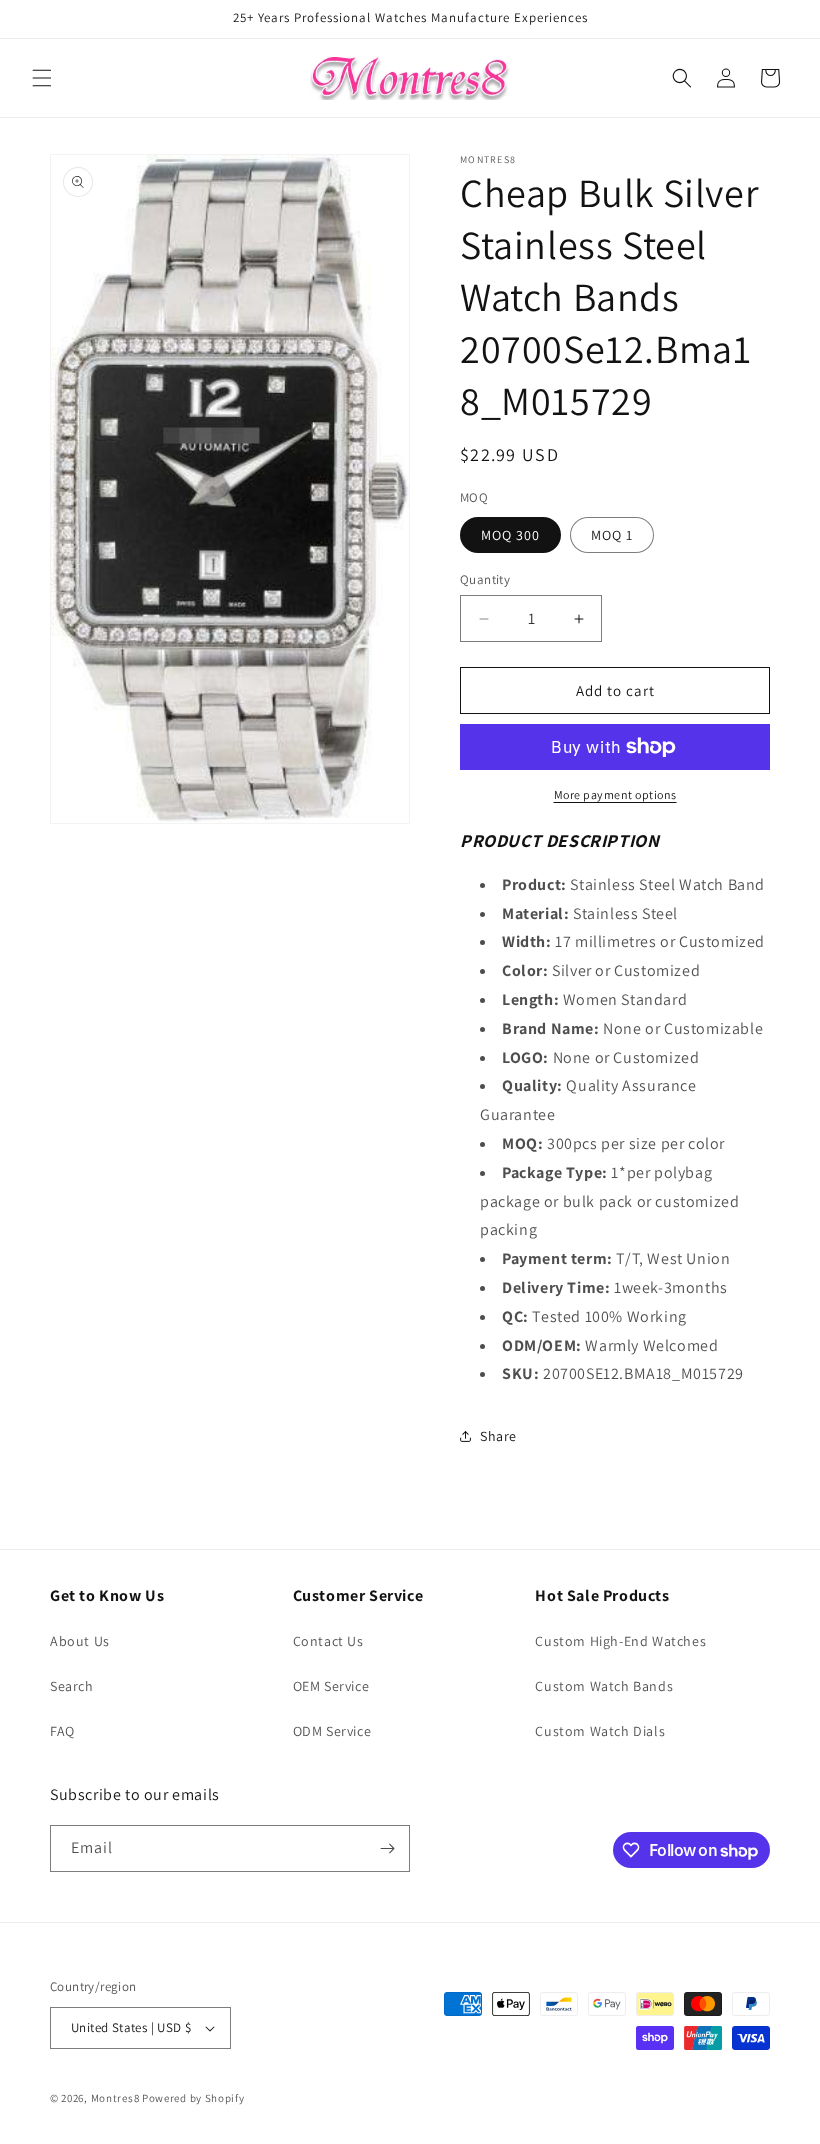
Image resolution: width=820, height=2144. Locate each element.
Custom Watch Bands (604, 1686)
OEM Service (331, 1686)
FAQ (62, 1731)
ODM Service (332, 1731)
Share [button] (498, 1436)
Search (72, 1686)
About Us (80, 1641)
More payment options (615, 794)
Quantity (485, 579)
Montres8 (115, 2098)
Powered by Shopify (193, 2098)
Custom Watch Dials (600, 1731)
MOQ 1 (612, 535)
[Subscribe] (387, 1848)
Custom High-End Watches (620, 1641)
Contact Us (328, 1641)
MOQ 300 (510, 535)
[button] (42, 78)
